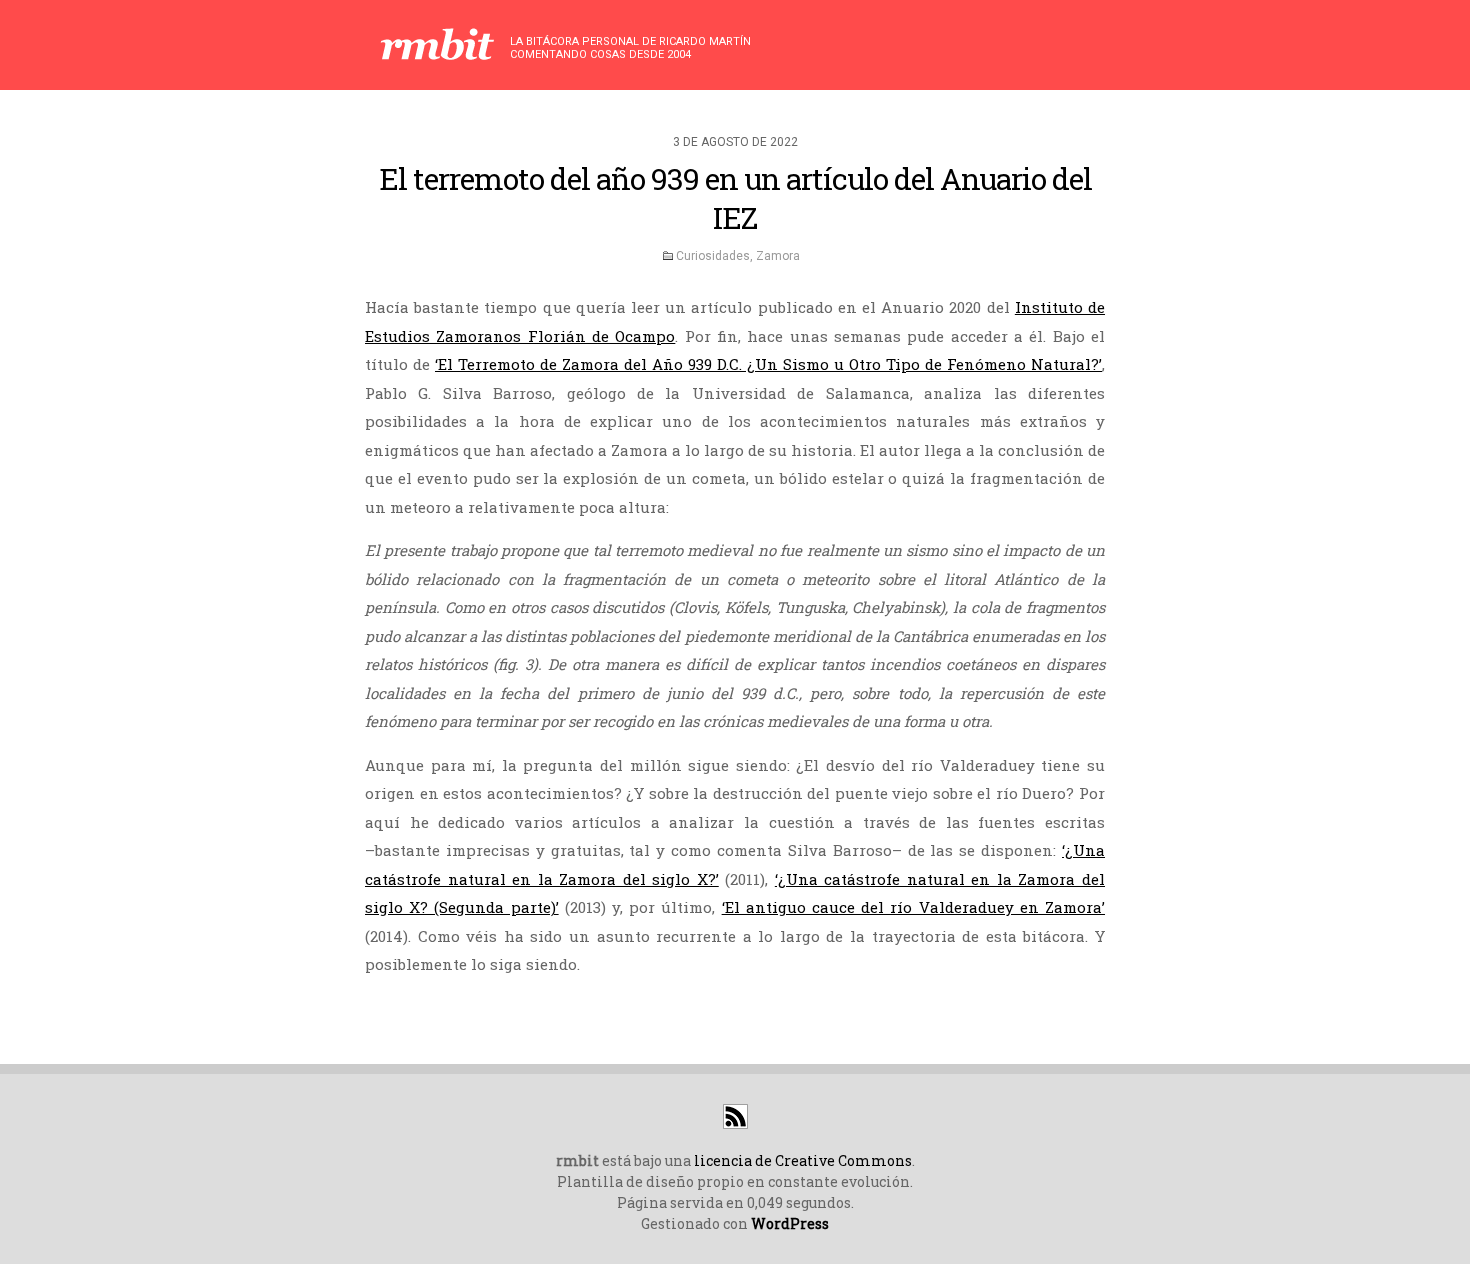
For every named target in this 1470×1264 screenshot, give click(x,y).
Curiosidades (713, 256)
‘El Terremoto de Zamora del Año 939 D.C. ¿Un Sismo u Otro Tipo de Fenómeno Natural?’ (768, 364)
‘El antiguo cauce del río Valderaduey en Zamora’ (913, 907)
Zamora (778, 256)
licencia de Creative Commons (803, 1160)
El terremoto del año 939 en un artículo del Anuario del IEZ (735, 198)
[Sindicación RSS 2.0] (735, 1123)
